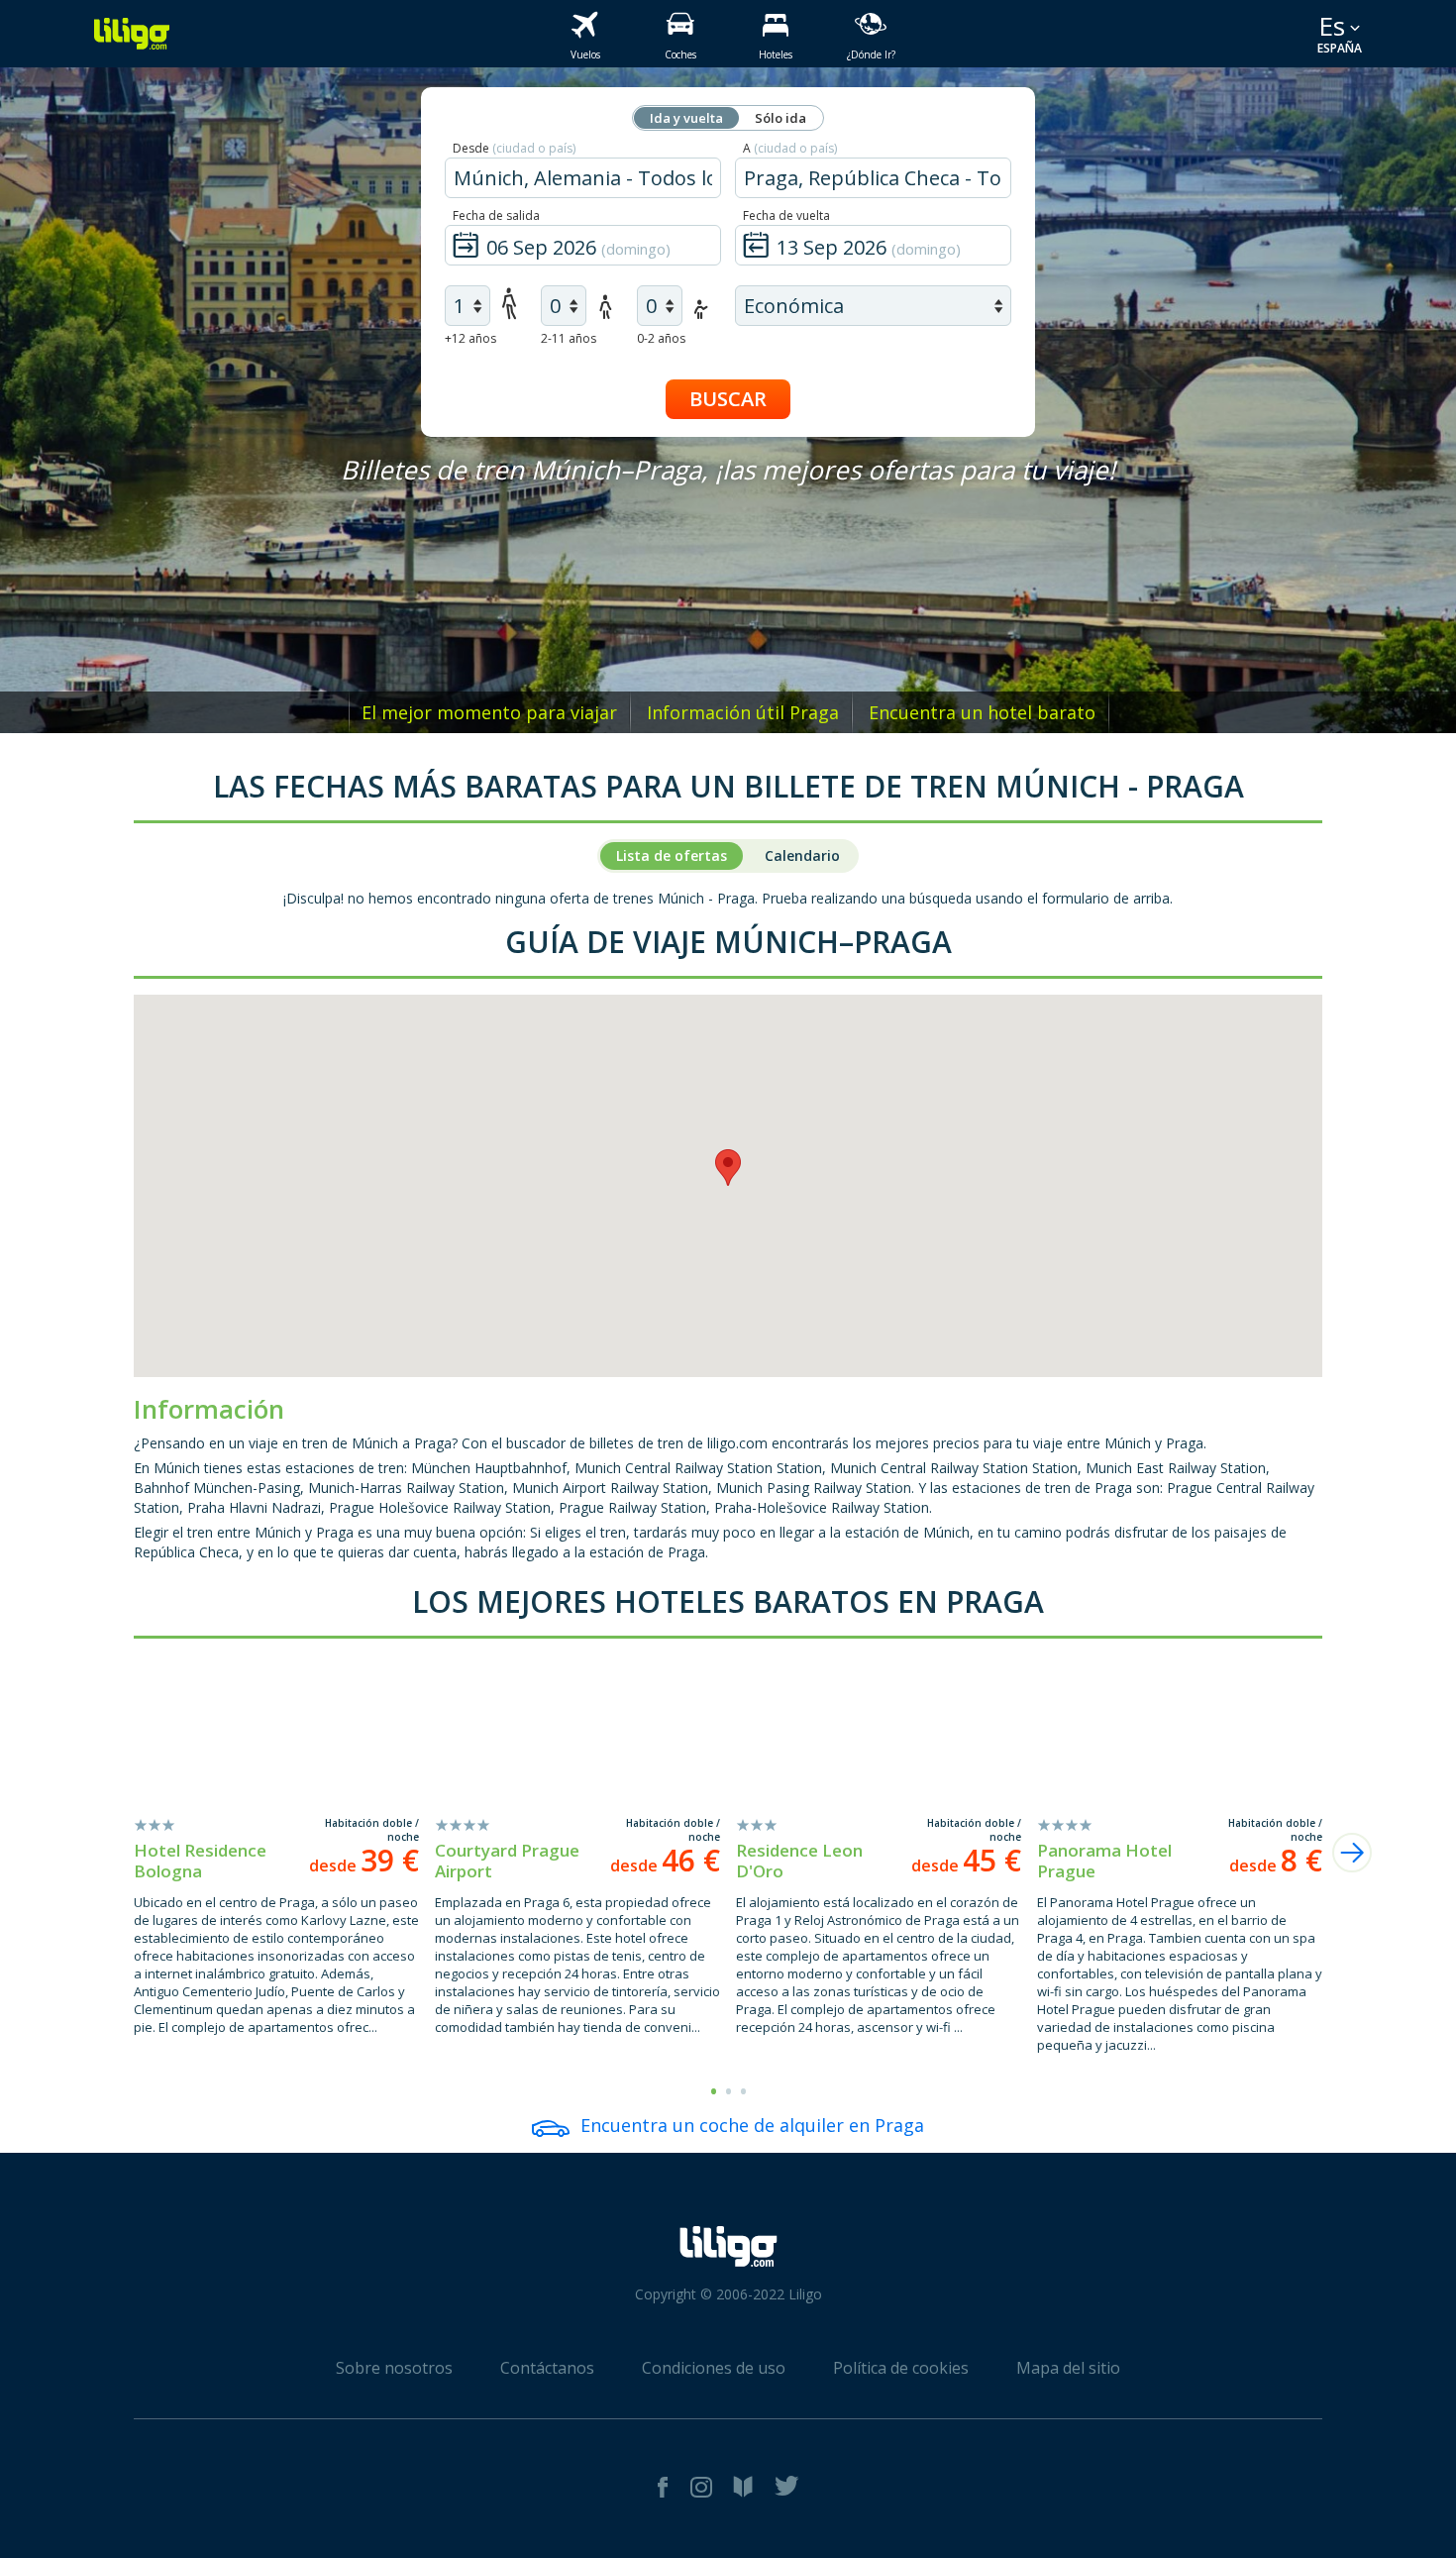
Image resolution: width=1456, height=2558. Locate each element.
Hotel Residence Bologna (200, 1861)
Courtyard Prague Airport (507, 1861)
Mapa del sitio (1068, 2368)
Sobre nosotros (394, 2368)
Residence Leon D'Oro (799, 1861)
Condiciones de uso (714, 2368)
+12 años (470, 338)
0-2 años (661, 338)
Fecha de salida (496, 215)
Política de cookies (901, 2368)
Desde (514, 148)
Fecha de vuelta (786, 215)
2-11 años (569, 338)
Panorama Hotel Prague (1104, 1861)
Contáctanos (547, 2368)
